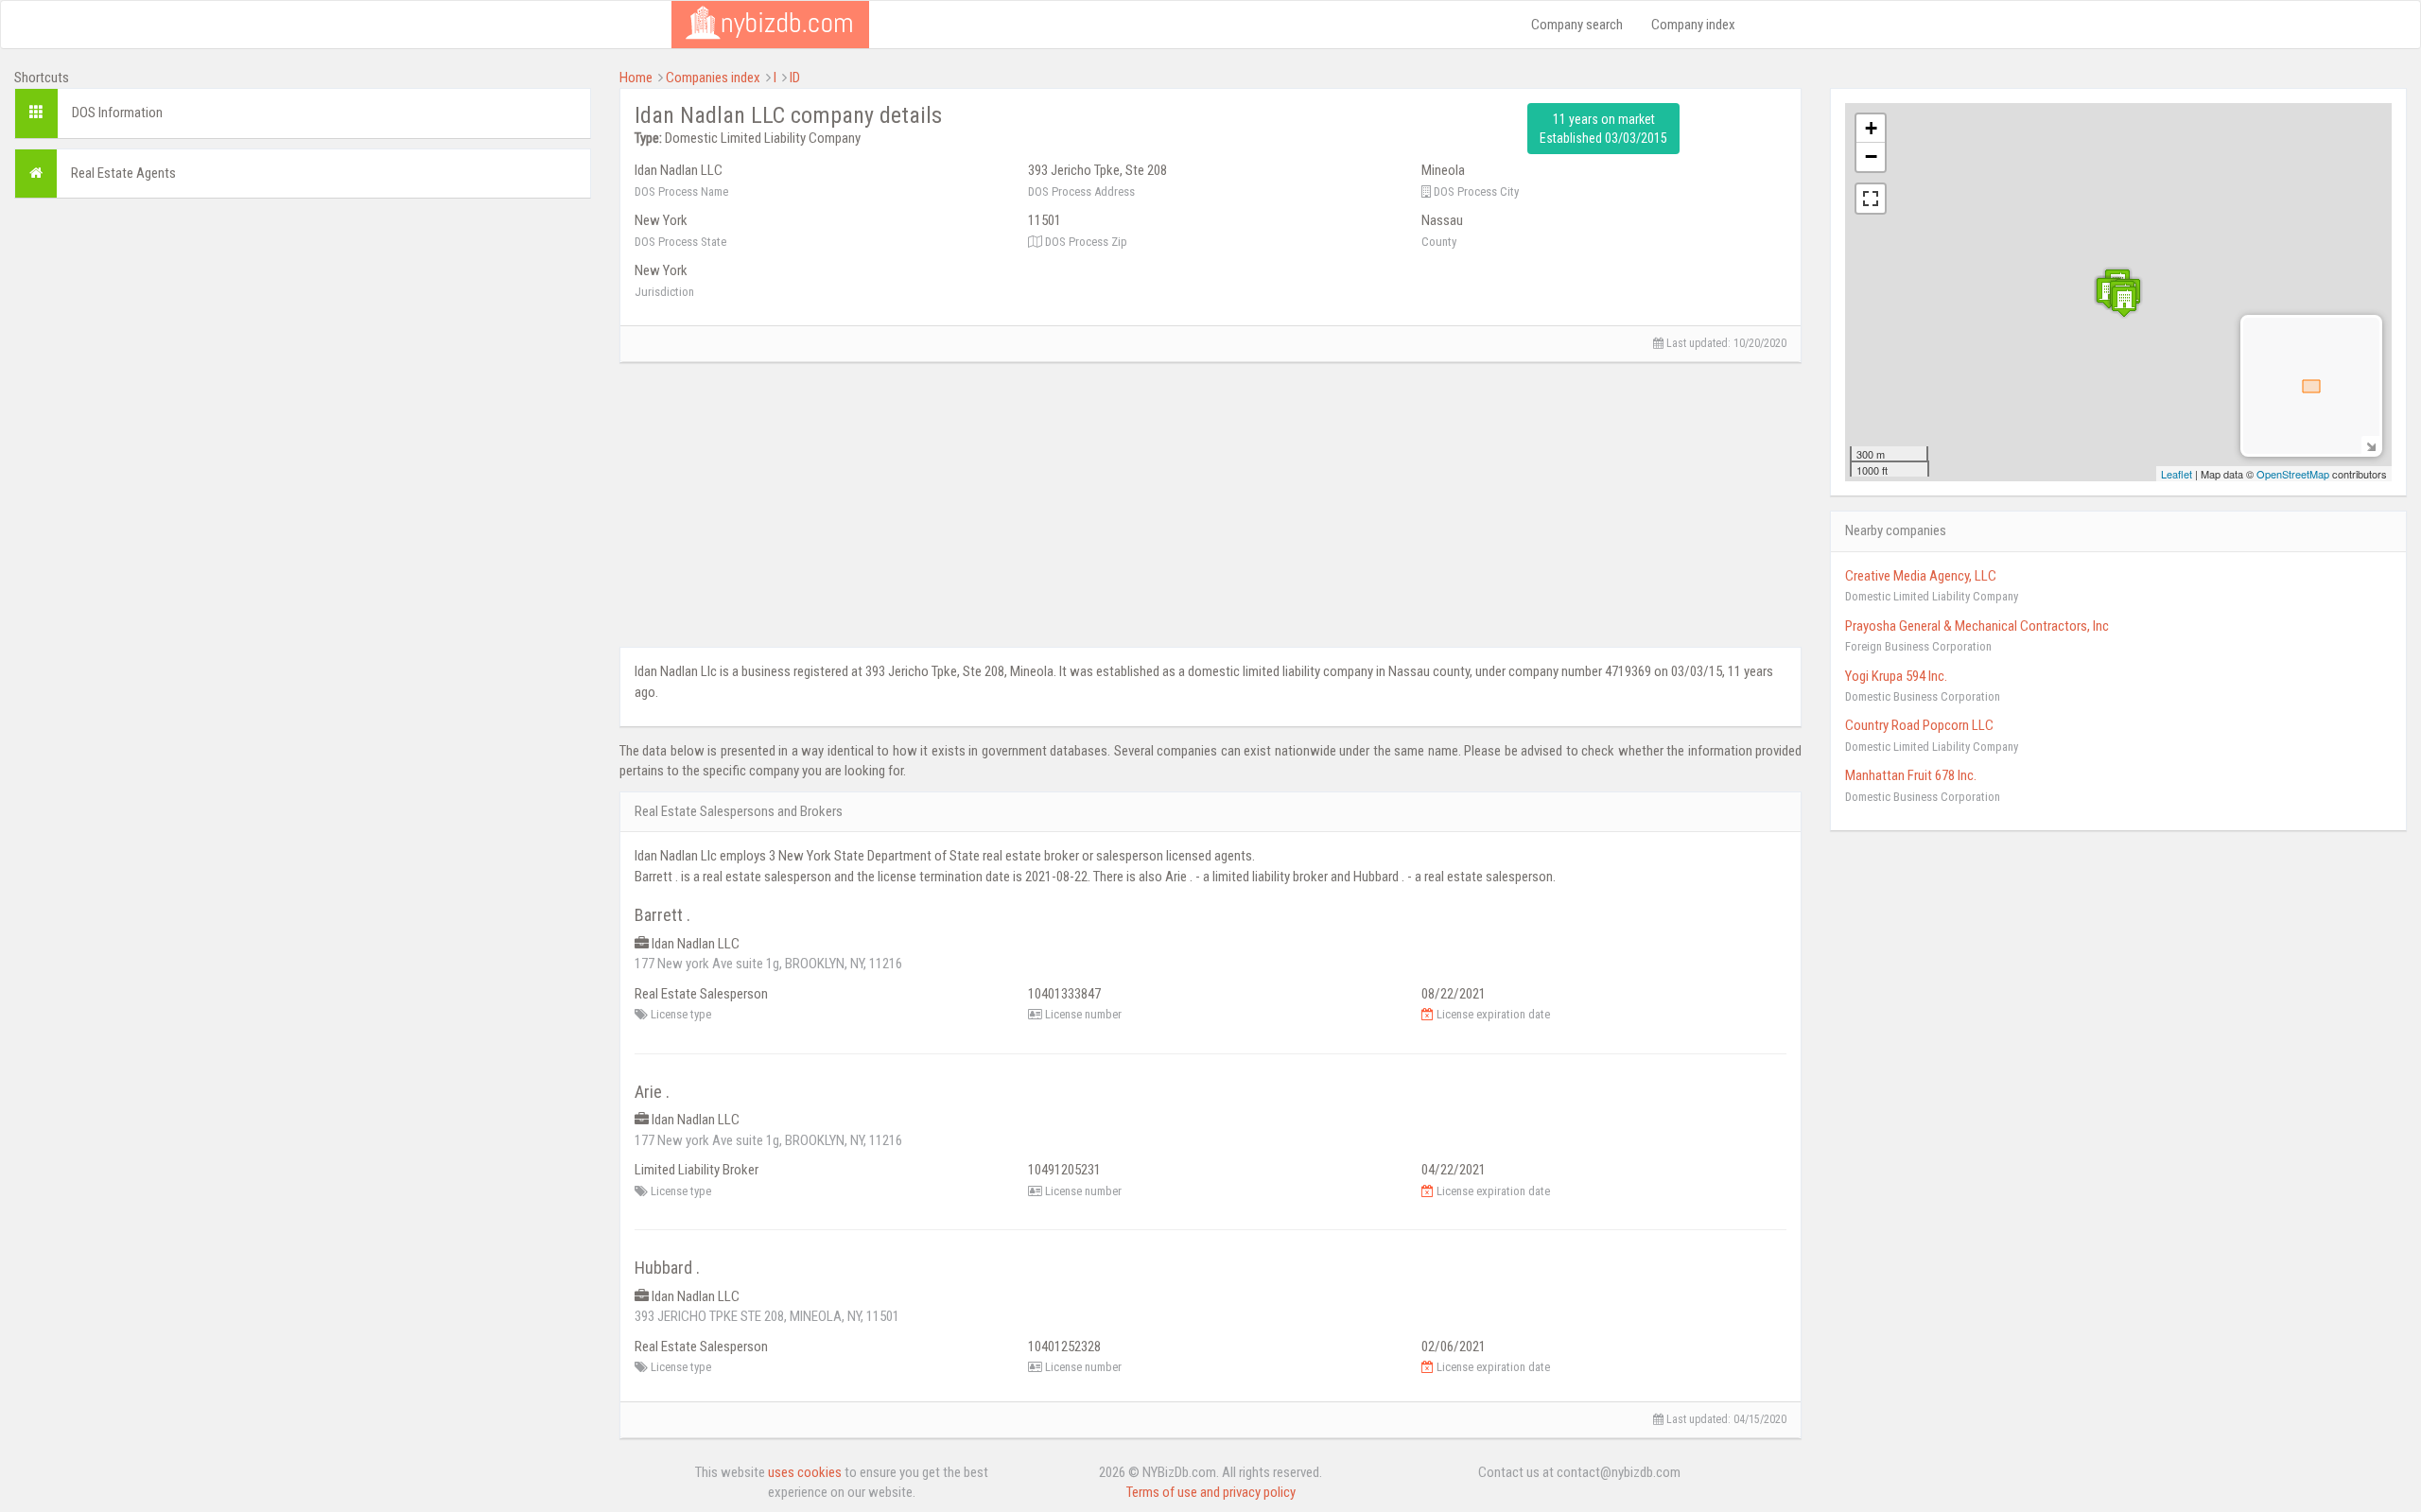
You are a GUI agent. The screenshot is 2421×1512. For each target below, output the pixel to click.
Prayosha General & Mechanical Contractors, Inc (1977, 626)
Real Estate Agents (123, 173)
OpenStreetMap (2293, 474)
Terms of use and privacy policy (1211, 1492)
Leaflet (2177, 474)
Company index (1693, 25)
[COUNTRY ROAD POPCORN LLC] (2124, 301)
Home (636, 78)
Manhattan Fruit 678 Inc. (1911, 775)
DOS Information (117, 113)
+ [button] (1871, 128)
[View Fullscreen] (1871, 199)
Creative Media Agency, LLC (1921, 576)
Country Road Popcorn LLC (1919, 725)
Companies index (713, 78)
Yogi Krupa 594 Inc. (1896, 676)
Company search (1577, 25)
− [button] (1871, 156)
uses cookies (805, 1472)
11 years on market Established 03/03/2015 (1603, 129)
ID (795, 78)
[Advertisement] (303, 345)
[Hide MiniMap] (2370, 445)
